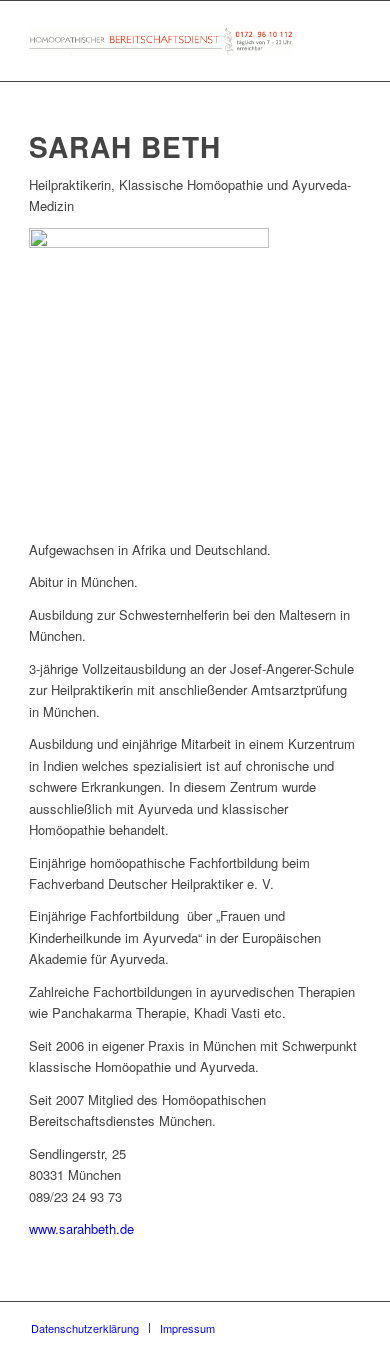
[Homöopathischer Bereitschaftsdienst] (161, 41)
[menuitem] (85, 1328)
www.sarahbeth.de (81, 1228)
